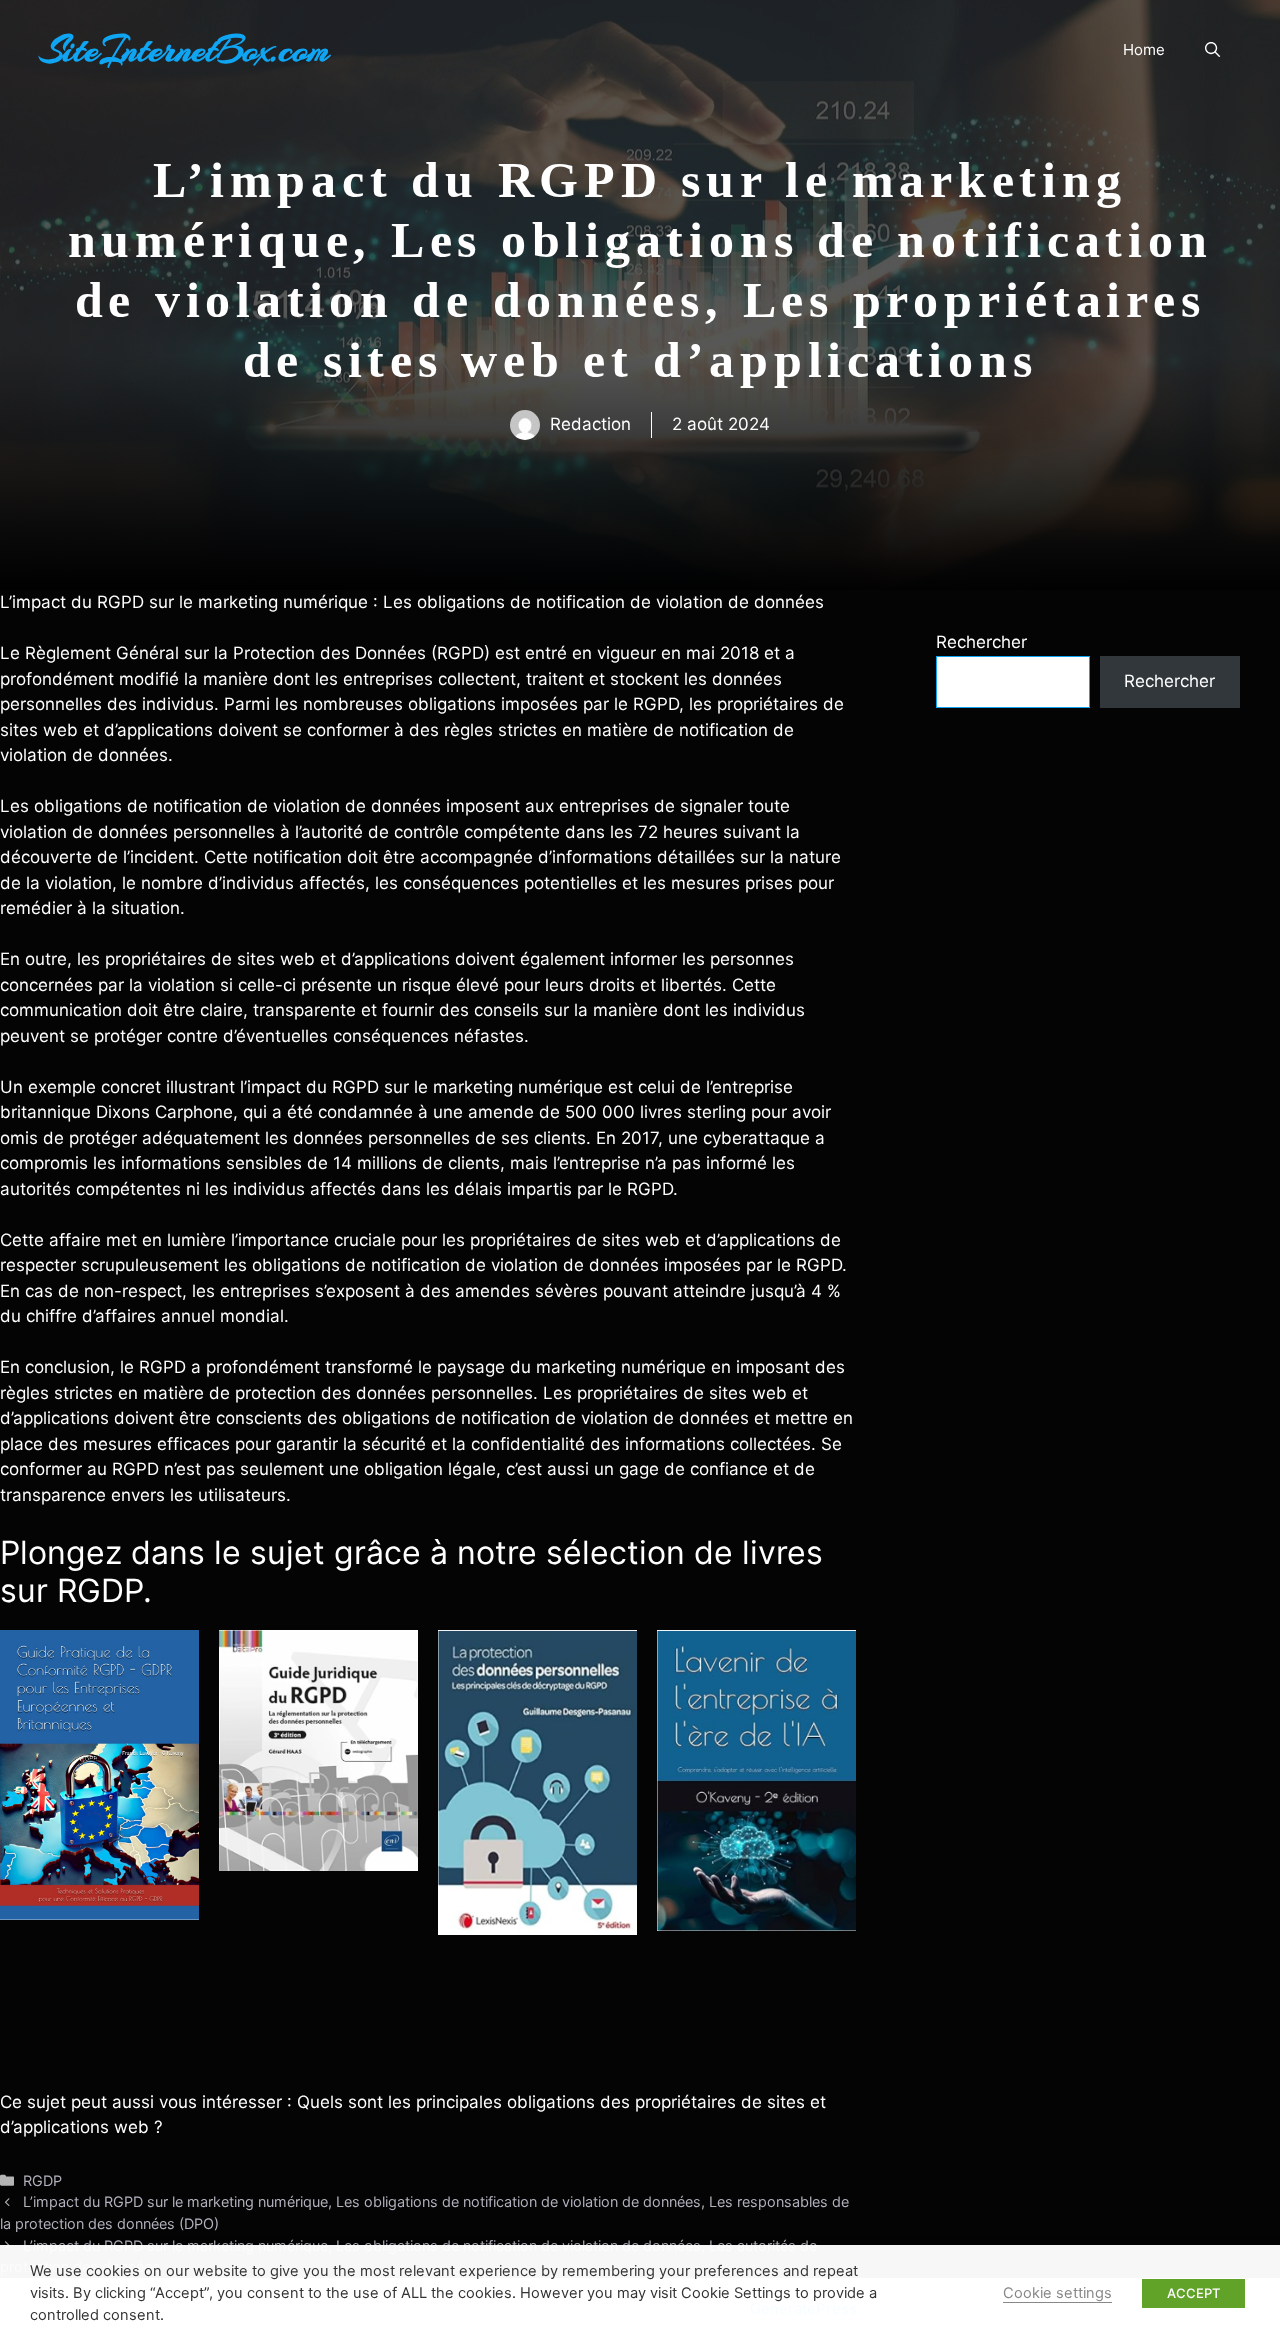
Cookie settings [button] (1057, 2293)
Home (1144, 49)
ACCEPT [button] (1193, 2293)
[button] (1212, 50)
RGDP (42, 2180)
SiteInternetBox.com (185, 50)
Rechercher (981, 642)
